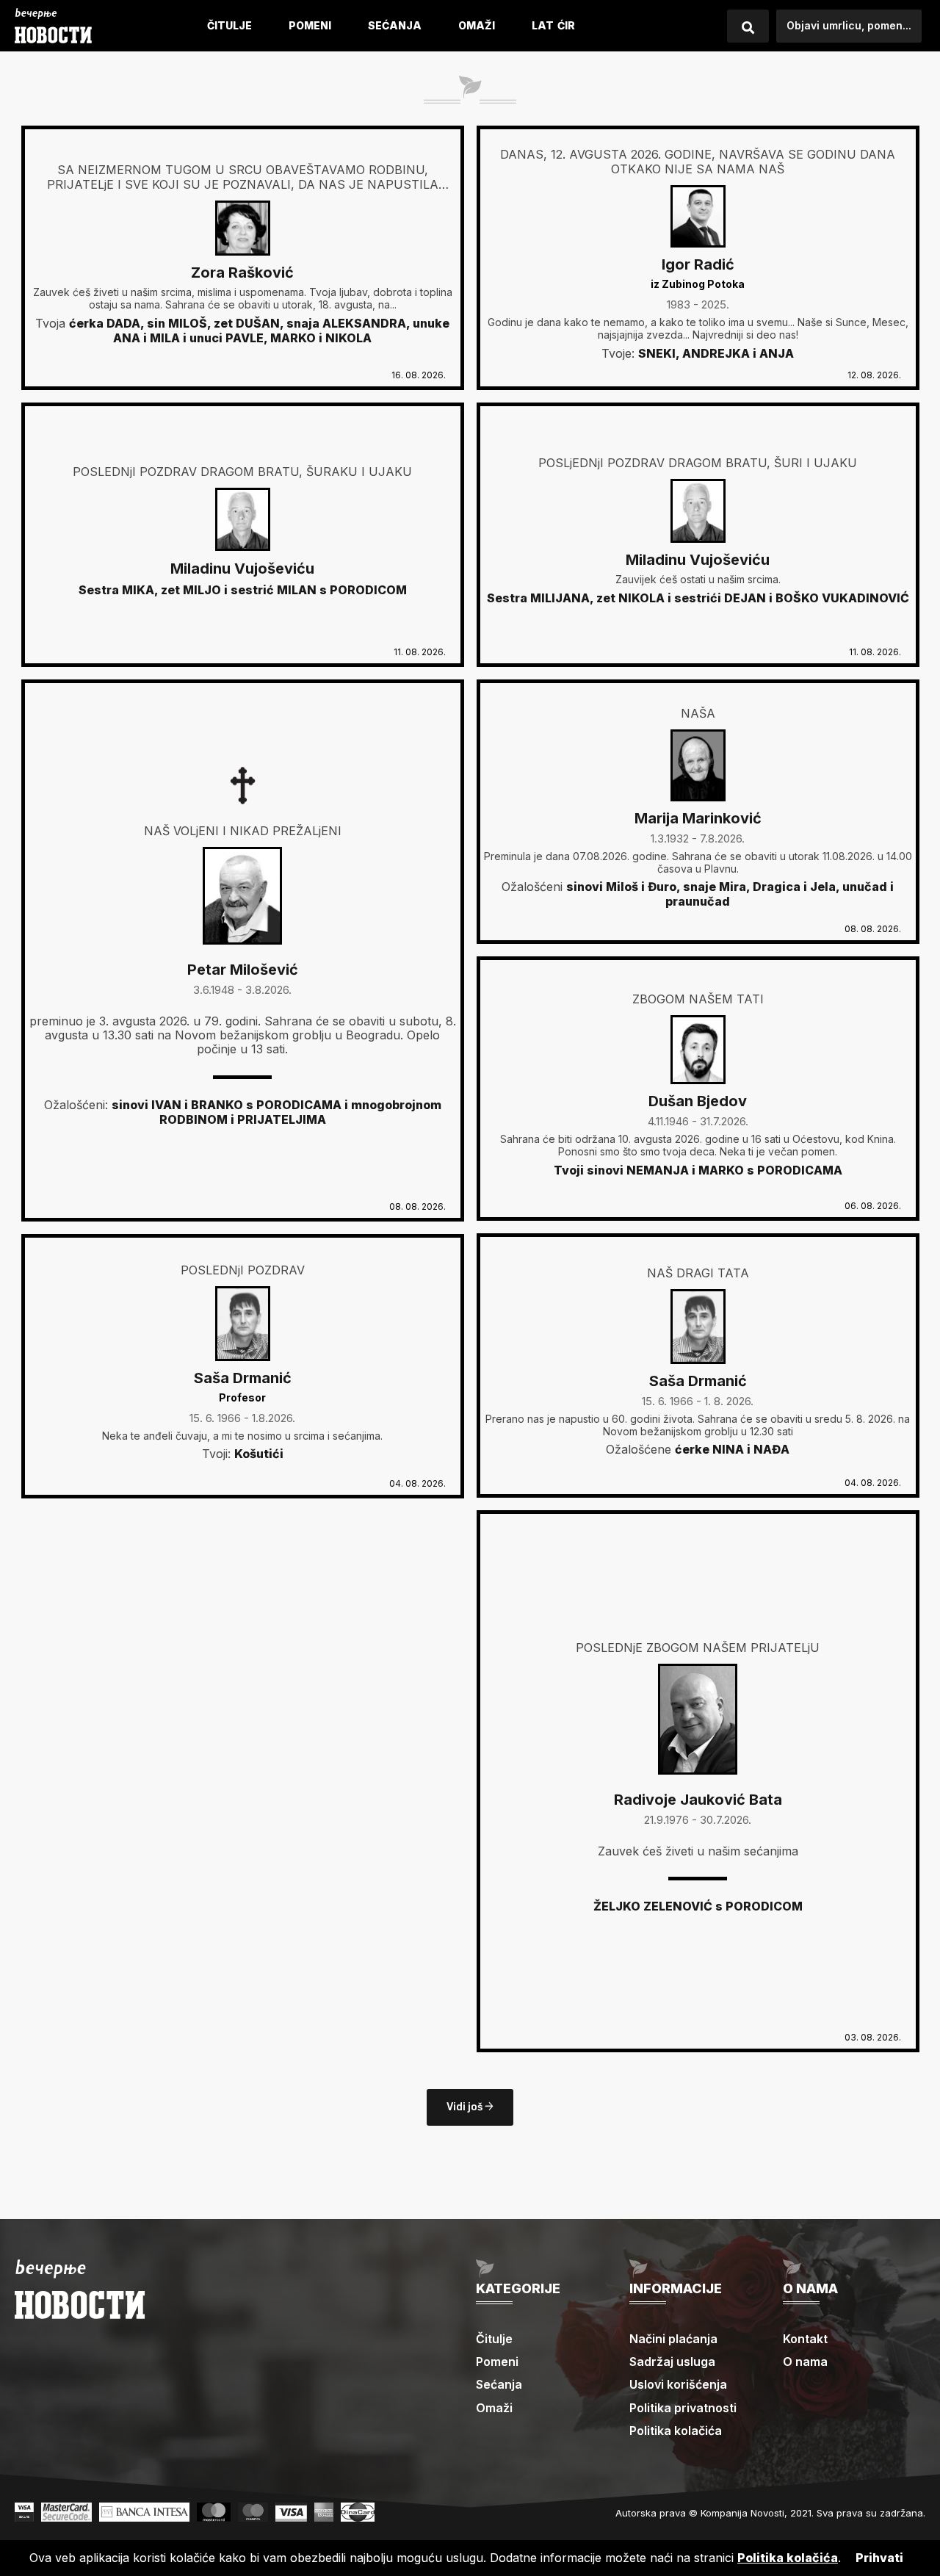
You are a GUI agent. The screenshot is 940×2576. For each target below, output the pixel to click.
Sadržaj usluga (672, 2362)
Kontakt (805, 2339)
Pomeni (310, 25)
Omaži (477, 25)
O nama (805, 2362)
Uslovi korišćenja (678, 2384)
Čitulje (229, 25)
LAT (543, 25)
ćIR (566, 25)
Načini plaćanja (673, 2339)
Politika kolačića (676, 2431)
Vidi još (466, 2107)
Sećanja (395, 25)
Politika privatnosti (683, 2408)
